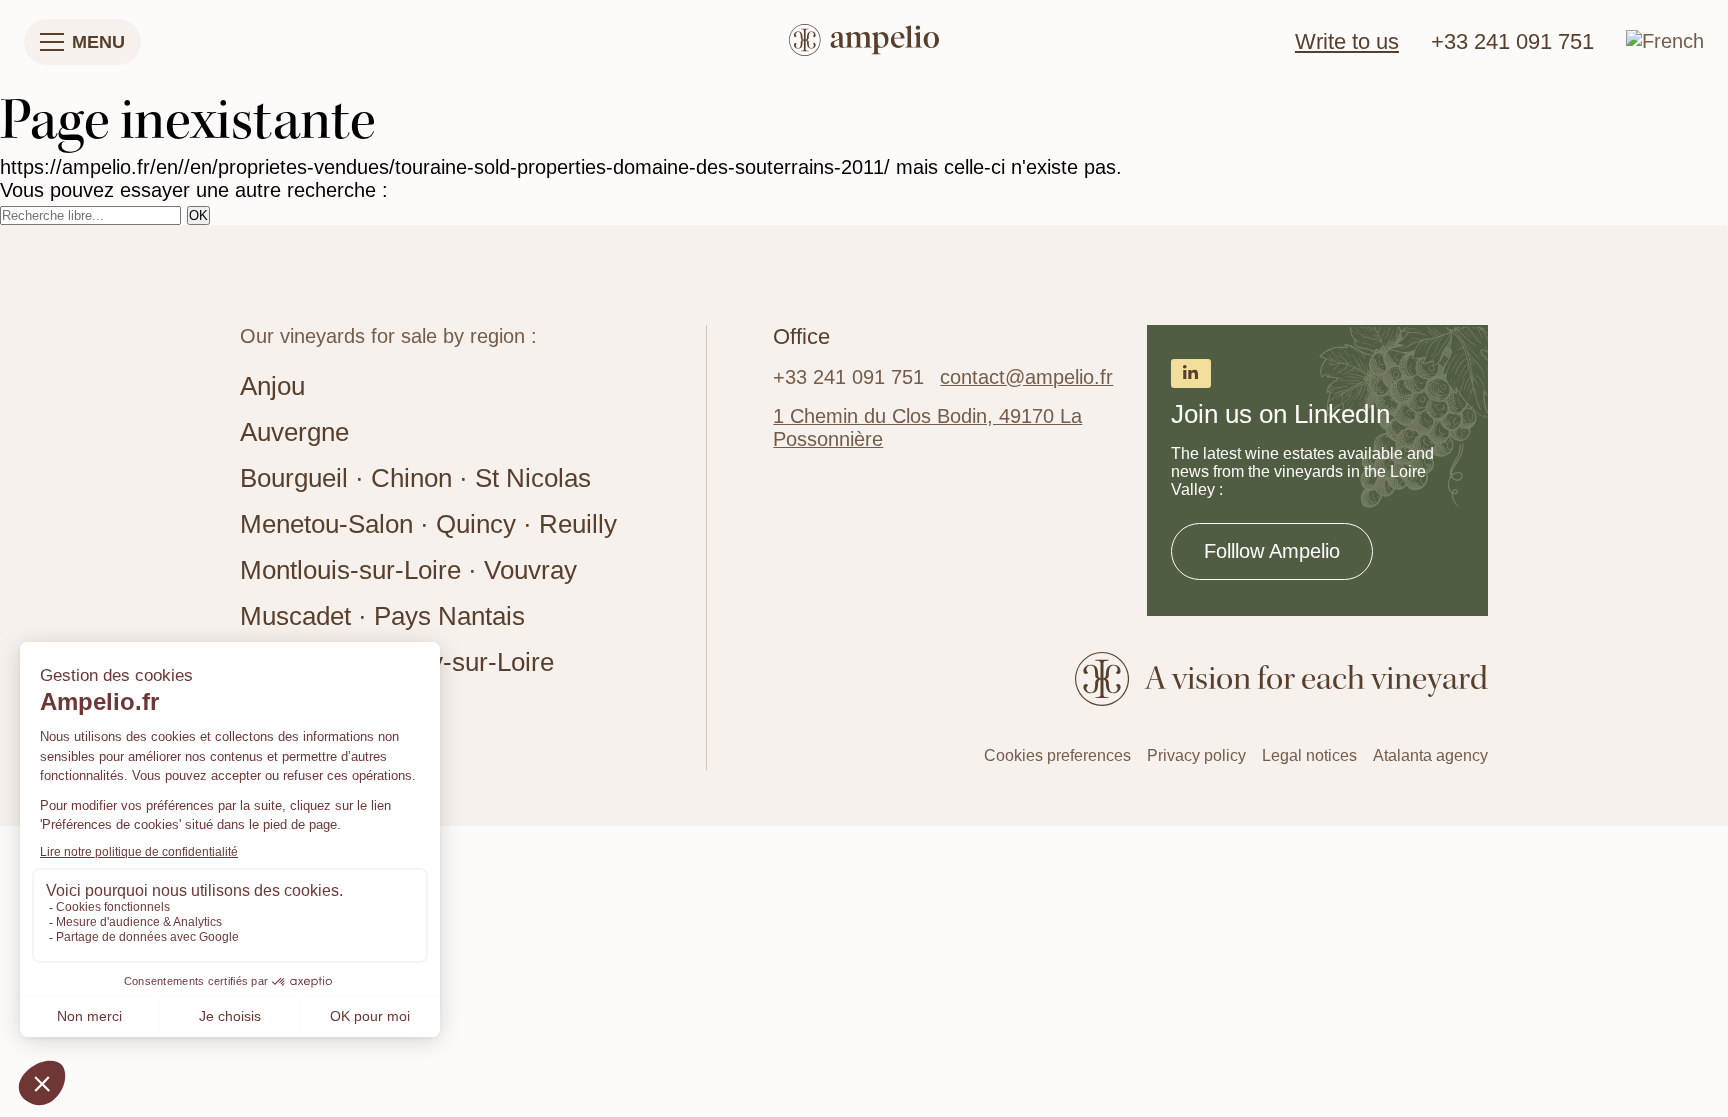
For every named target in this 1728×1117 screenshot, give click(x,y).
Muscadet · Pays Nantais (382, 616)
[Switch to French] (1665, 41)
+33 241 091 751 (1512, 42)
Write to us (1347, 42)
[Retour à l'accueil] (864, 42)
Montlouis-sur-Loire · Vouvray (408, 570)
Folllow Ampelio (1272, 551)
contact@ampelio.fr (1026, 377)
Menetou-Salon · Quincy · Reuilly (428, 524)
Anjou (272, 386)
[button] (82, 42)
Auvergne (294, 432)
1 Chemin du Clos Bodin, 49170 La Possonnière (927, 427)
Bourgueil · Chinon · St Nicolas (415, 478)
